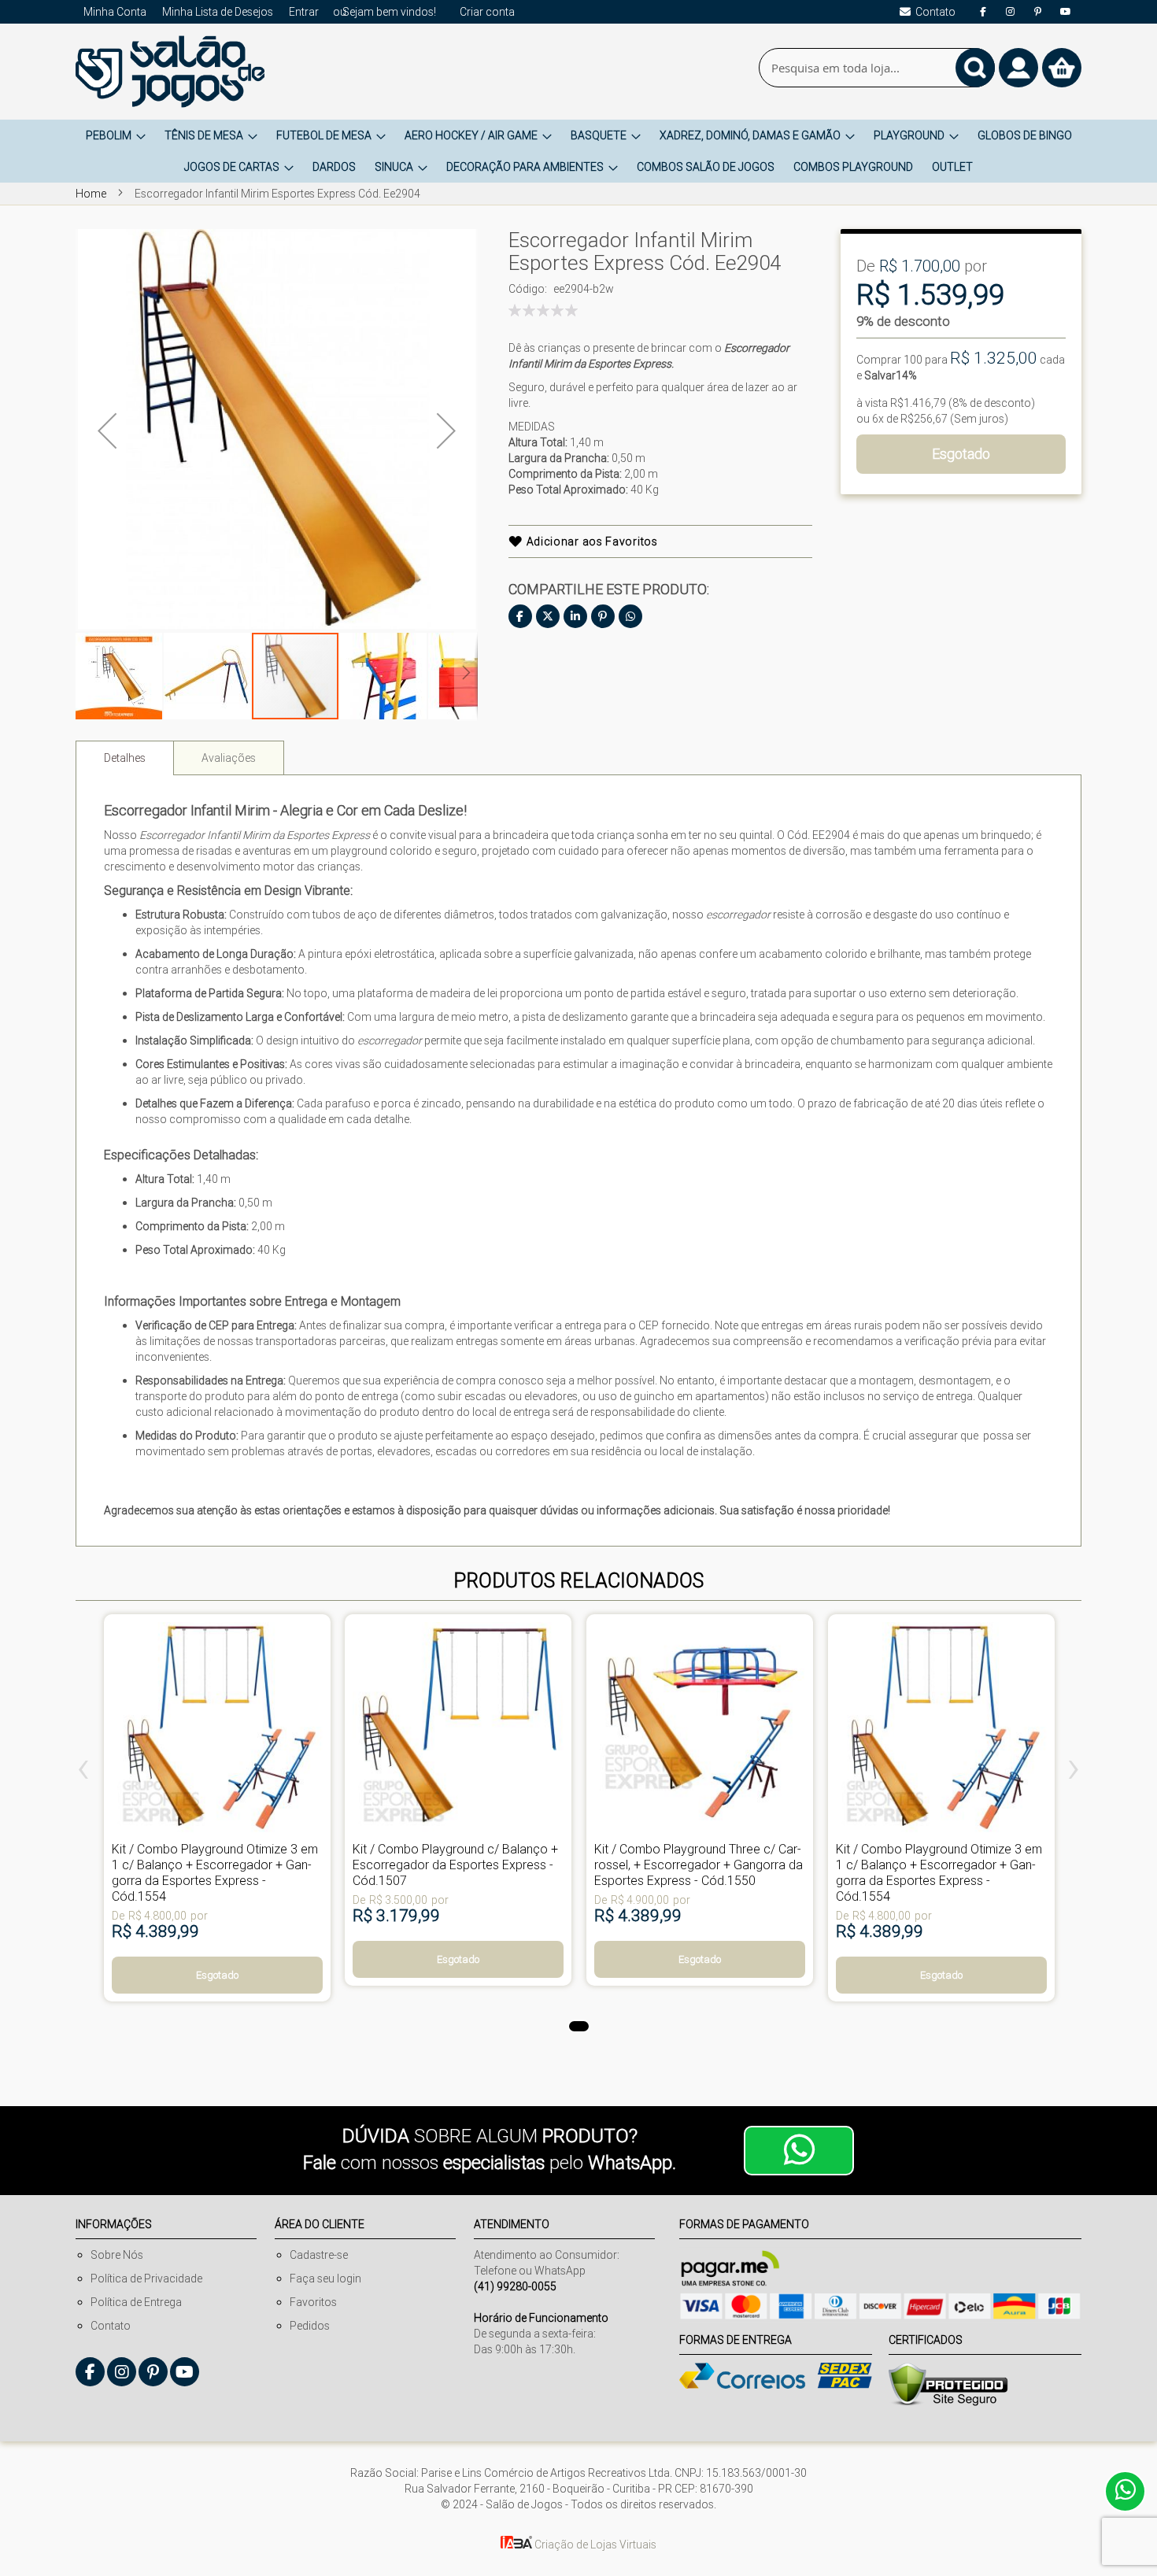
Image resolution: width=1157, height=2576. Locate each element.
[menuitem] (116, 135)
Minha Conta (115, 12)
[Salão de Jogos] (170, 72)
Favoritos (313, 2302)
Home (91, 194)
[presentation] (83, 1772)
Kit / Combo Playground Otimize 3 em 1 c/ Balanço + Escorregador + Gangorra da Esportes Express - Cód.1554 (215, 1872)
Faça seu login (325, 2278)
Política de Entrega (136, 2302)
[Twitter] (548, 616)
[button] (107, 430)
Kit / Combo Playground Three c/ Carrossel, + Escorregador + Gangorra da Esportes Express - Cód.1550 (699, 1865)
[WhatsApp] (630, 616)
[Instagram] (1011, 12)
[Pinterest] (1038, 12)
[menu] (578, 151)
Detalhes (125, 758)
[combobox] (877, 68)
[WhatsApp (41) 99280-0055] (799, 2151)
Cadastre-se (319, 2255)
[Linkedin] (575, 616)
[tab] (125, 758)
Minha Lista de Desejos (218, 12)
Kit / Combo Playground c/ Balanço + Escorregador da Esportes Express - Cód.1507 (455, 1865)
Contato (111, 2326)
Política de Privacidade (146, 2278)
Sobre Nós (117, 2255)
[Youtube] (1066, 12)
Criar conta (487, 12)
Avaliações (229, 758)
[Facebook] (983, 12)
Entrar (304, 12)
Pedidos (310, 2326)
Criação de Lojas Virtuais (594, 2545)
